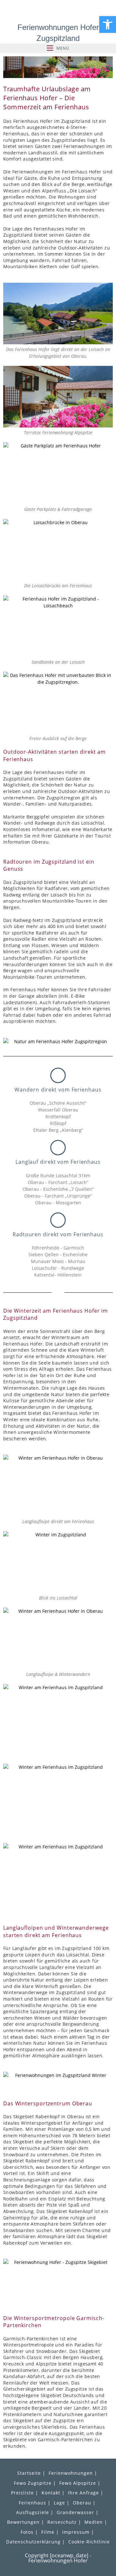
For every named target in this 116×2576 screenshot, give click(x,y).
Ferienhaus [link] (32, 2503)
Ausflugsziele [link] (33, 2512)
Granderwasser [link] (75, 2512)
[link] (108, 24)
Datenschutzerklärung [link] (33, 2542)
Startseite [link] (29, 2473)
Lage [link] (59, 2503)
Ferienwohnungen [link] (71, 2473)
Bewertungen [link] (23, 2522)
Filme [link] (48, 2532)
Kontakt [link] (51, 2493)
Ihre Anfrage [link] (83, 2493)
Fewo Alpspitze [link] (78, 2483)
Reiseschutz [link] (62, 2522)
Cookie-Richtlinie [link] (89, 2542)
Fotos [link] (27, 2532)
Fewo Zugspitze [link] (33, 2483)
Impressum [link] (76, 2532)
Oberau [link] (82, 2503)
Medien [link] (94, 2522)
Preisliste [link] (22, 2493)
